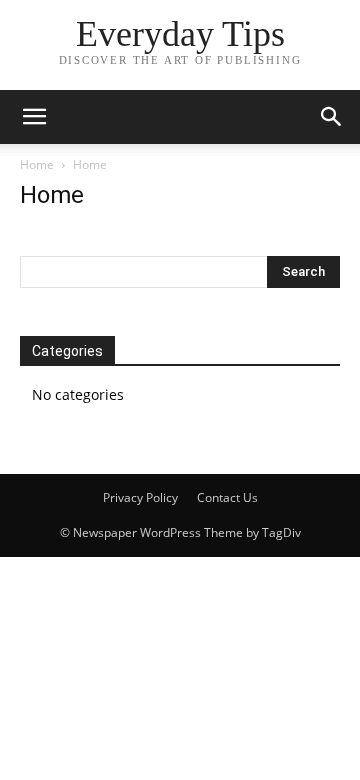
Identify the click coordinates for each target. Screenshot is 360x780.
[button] (34, 117)
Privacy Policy (140, 497)
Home (37, 164)
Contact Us (227, 497)
